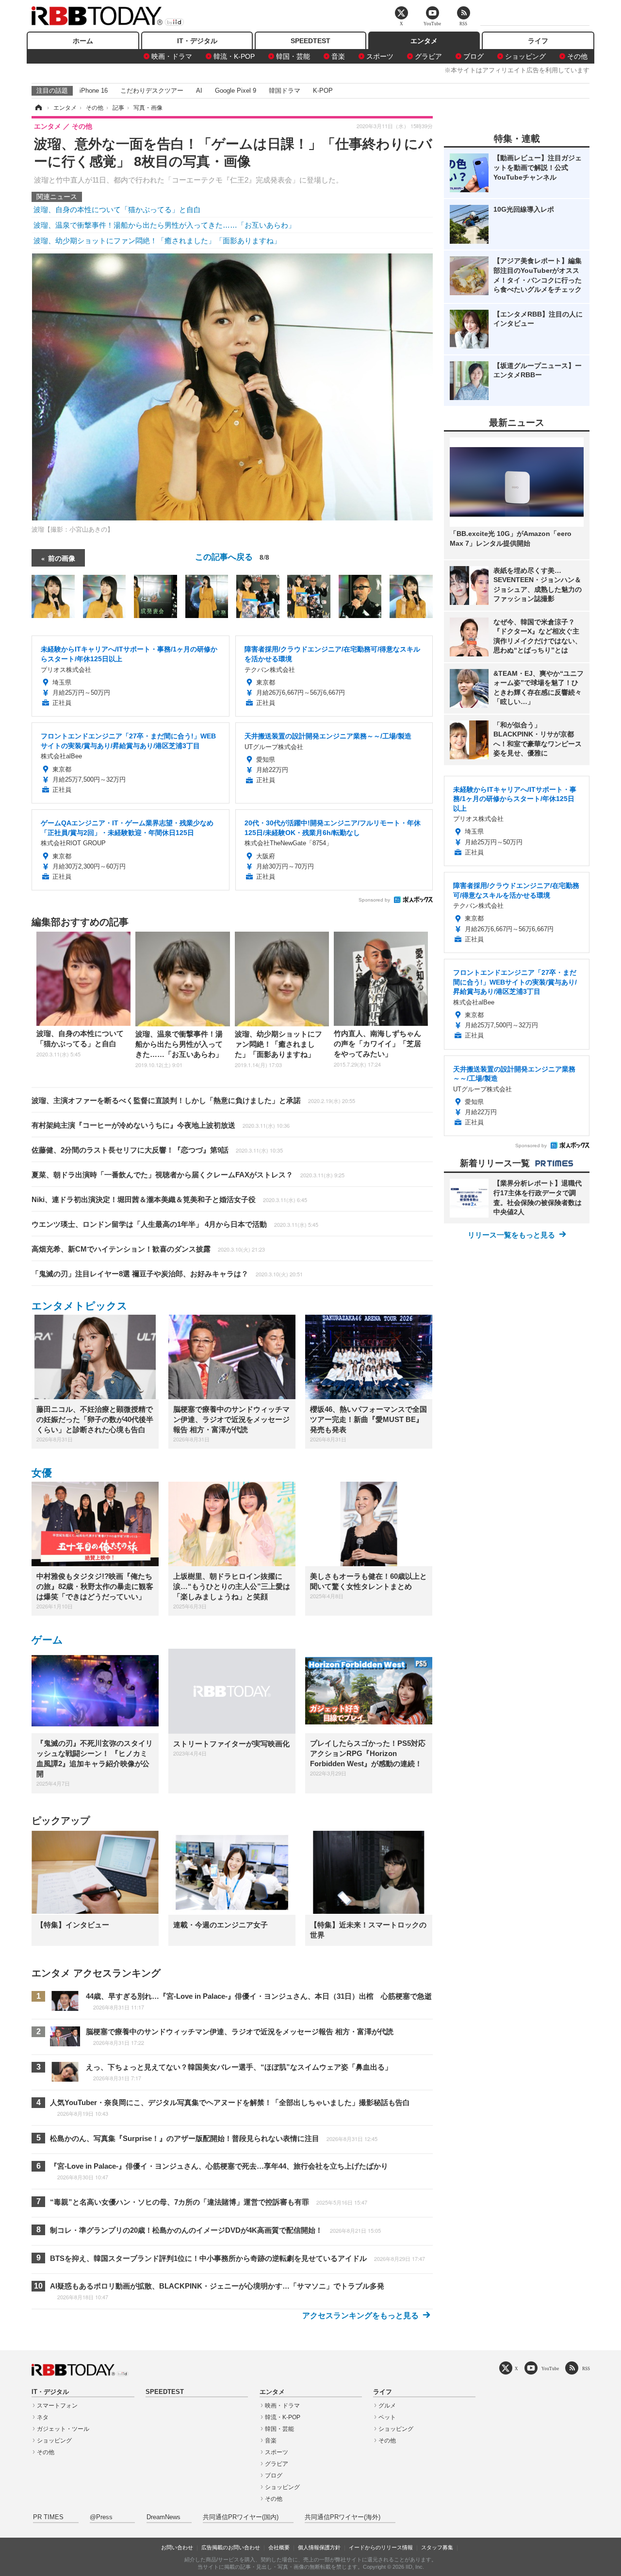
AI (199, 91)
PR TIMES (48, 2517)
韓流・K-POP (234, 56)
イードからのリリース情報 (381, 2547)
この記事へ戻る (232, 556)
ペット (387, 2417)
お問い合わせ (177, 2547)
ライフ (538, 41)
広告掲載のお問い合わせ (231, 2547)
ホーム (83, 41)
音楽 (338, 56)
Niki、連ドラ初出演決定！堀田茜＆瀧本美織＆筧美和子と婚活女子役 (169, 1199)
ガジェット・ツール (63, 2429)
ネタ (43, 2417)
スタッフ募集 (437, 2547)
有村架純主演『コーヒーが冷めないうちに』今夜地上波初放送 (161, 1125)
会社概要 (279, 2547)
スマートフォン (57, 2406)
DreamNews (163, 2517)
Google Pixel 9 (236, 91)
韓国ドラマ (285, 91)
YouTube (550, 2368)
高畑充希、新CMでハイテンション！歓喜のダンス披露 (148, 1249)
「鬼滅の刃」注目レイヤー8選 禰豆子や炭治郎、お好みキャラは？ (167, 1274)
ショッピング (525, 56)
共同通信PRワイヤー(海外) (343, 2517)
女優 (42, 1473)
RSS (586, 2368)
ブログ (474, 56)
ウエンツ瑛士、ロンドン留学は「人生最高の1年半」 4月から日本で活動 (175, 1224)
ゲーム (47, 1640)
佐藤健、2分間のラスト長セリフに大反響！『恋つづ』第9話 (157, 1150)
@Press (101, 2517)
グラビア (428, 56)
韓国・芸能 (293, 56)
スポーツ (380, 56)
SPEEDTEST (310, 41)
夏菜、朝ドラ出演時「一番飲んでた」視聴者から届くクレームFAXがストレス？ (188, 1175)
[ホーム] (38, 108)
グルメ (387, 2406)
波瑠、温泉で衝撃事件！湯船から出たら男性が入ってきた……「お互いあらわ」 (164, 225)
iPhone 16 (94, 91)
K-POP (323, 91)
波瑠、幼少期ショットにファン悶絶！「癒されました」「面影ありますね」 (157, 241)
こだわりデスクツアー (152, 91)
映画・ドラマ (172, 56)
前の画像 (62, 558)
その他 (577, 56)
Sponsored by (374, 900)
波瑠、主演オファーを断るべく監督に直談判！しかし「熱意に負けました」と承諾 (193, 1100)
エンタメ (424, 41)
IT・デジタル (197, 41)
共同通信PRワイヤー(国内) (241, 2517)
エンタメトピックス (80, 1306)
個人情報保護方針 (319, 2547)
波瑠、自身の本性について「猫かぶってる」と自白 (117, 209)
